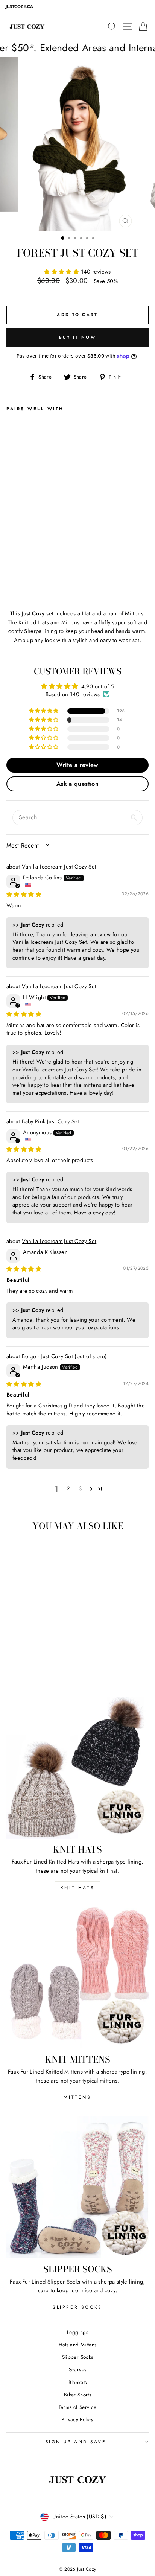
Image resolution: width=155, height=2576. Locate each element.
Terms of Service (78, 2407)
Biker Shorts (77, 2395)
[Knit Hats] (77, 1768)
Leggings (77, 2332)
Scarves (78, 2369)
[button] (62, 272)
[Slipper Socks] (77, 2187)
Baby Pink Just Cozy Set (50, 1121)
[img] (24, 895)
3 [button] (80, 1488)
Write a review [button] (77, 765)
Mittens (77, 2097)
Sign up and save (76, 2441)
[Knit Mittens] (77, 1978)
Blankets (78, 2382)
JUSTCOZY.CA (19, 7)
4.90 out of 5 (98, 686)
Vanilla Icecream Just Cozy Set (59, 867)
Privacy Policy (77, 2419)
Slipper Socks (77, 2307)
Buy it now (77, 337)
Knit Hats (77, 1888)
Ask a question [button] (77, 784)
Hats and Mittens (78, 2345)
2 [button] (68, 1488)
